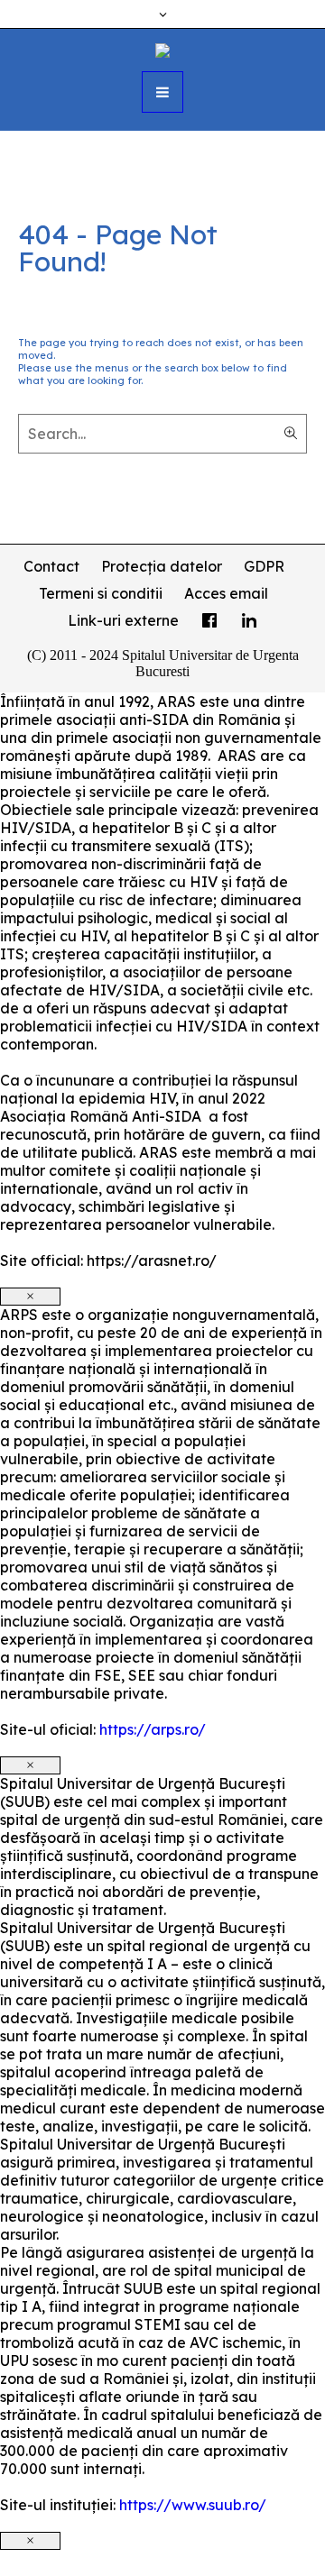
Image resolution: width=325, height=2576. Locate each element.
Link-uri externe (123, 620)
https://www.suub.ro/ (193, 2505)
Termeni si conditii (101, 593)
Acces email (226, 593)
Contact (51, 566)
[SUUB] (162, 49)
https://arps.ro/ (153, 1729)
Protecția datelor (162, 566)
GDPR (264, 566)
